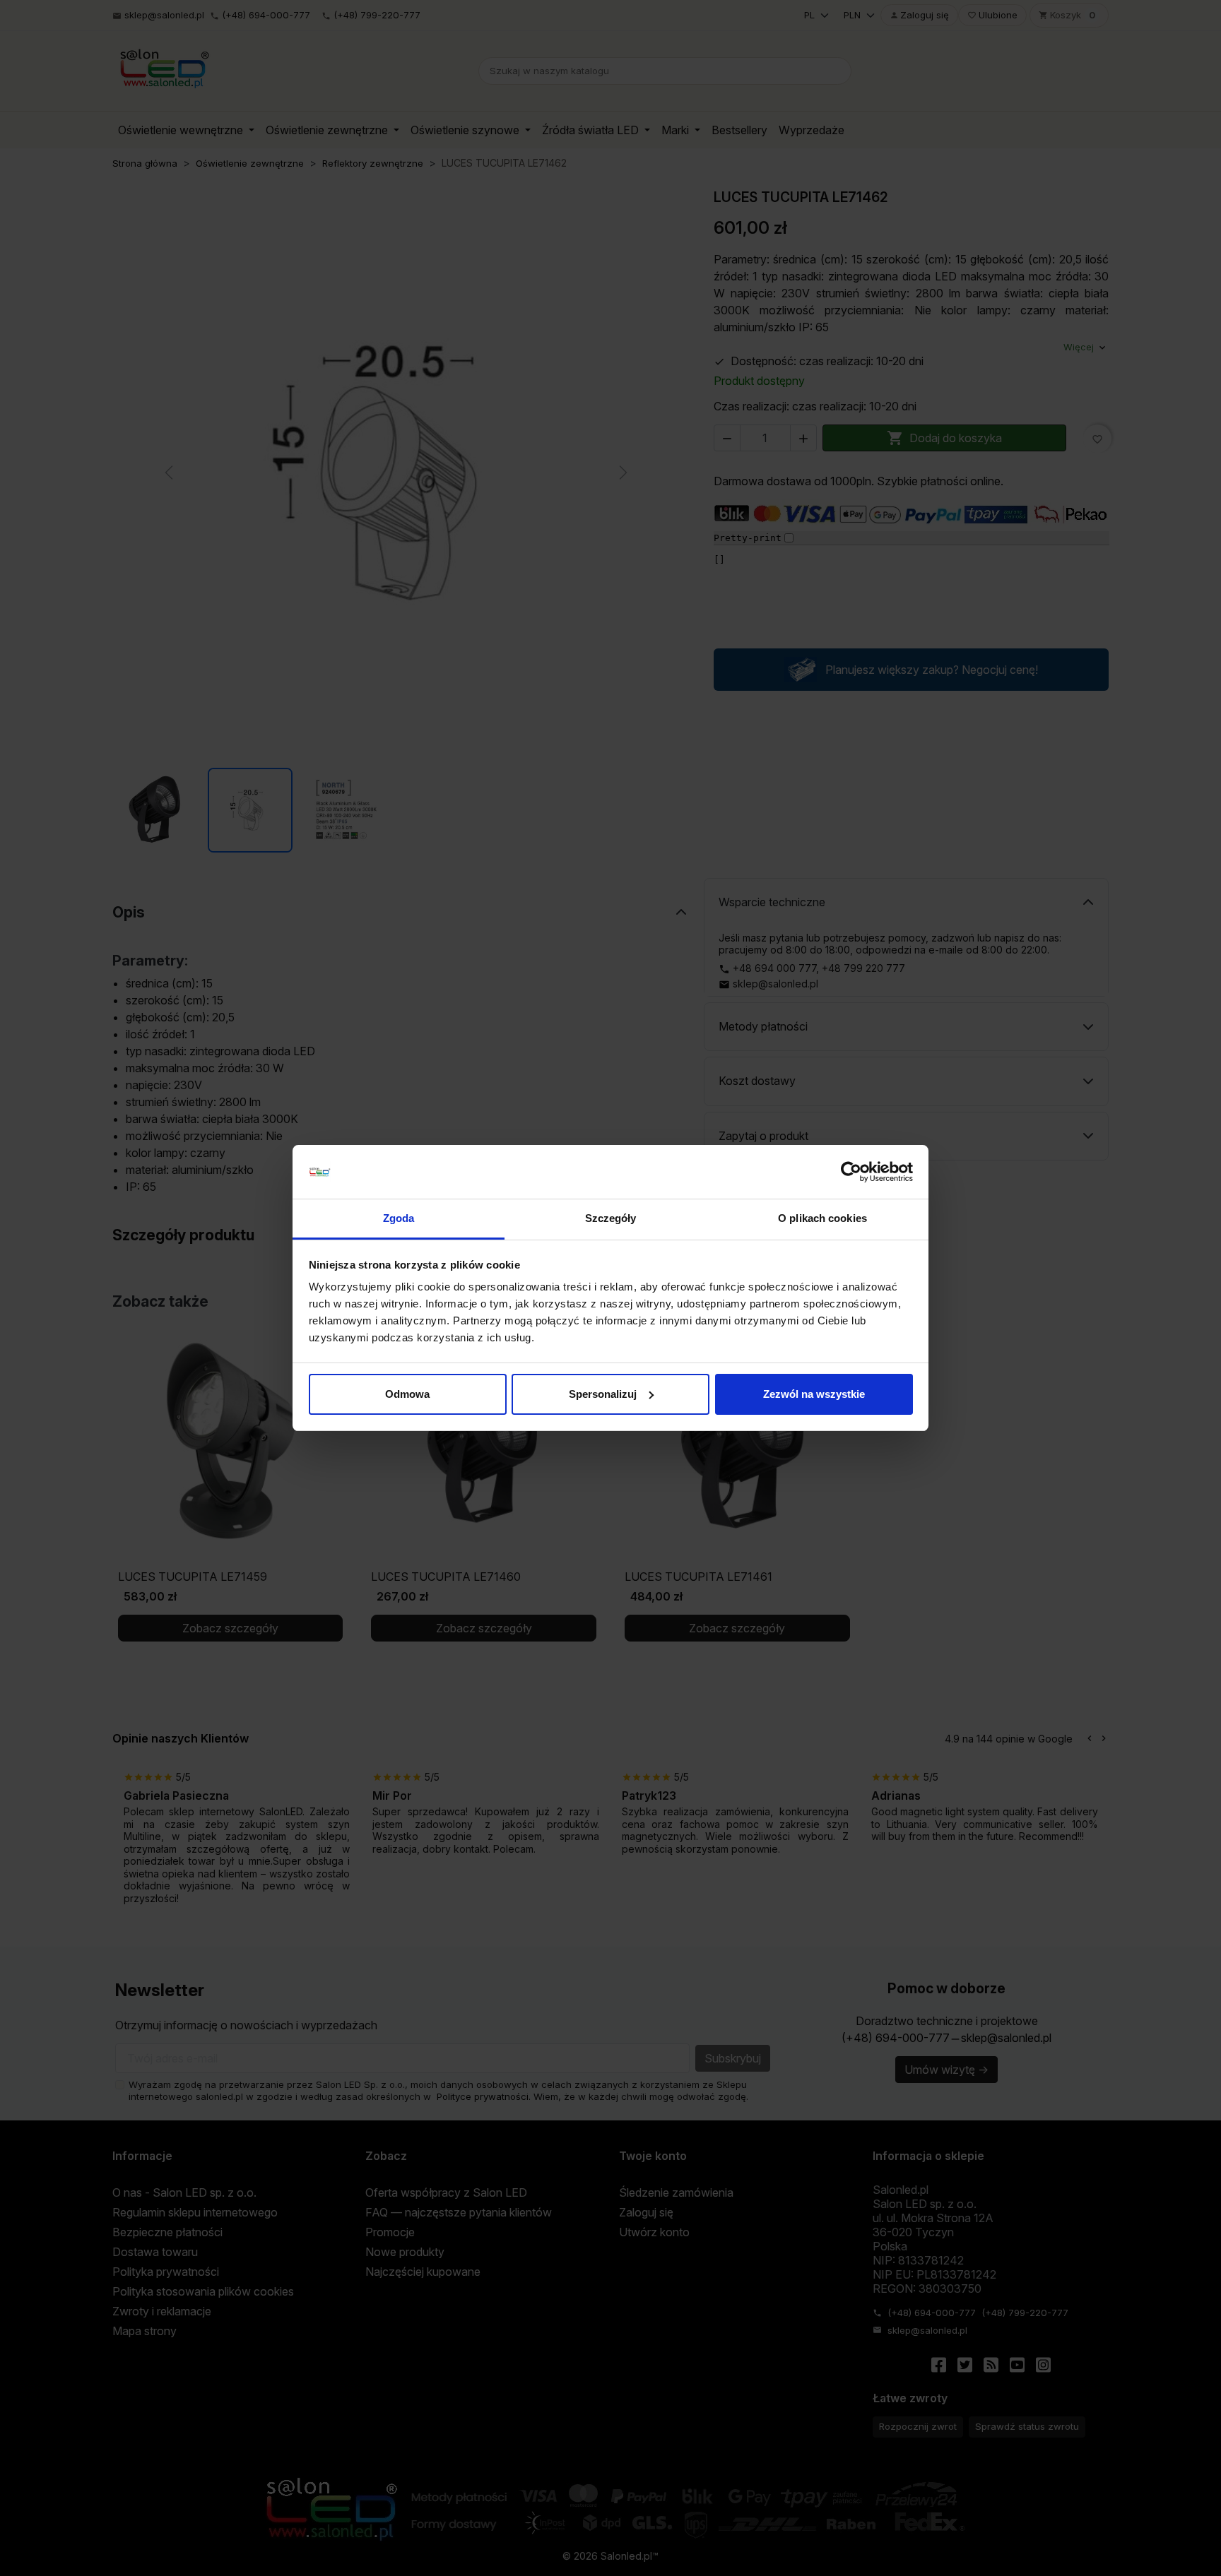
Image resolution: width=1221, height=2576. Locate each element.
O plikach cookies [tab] (822, 1218)
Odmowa (407, 1394)
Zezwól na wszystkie (814, 1394)
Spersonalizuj (603, 1394)
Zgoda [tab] (399, 1218)
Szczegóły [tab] (611, 1218)
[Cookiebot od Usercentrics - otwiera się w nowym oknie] (851, 1172)
